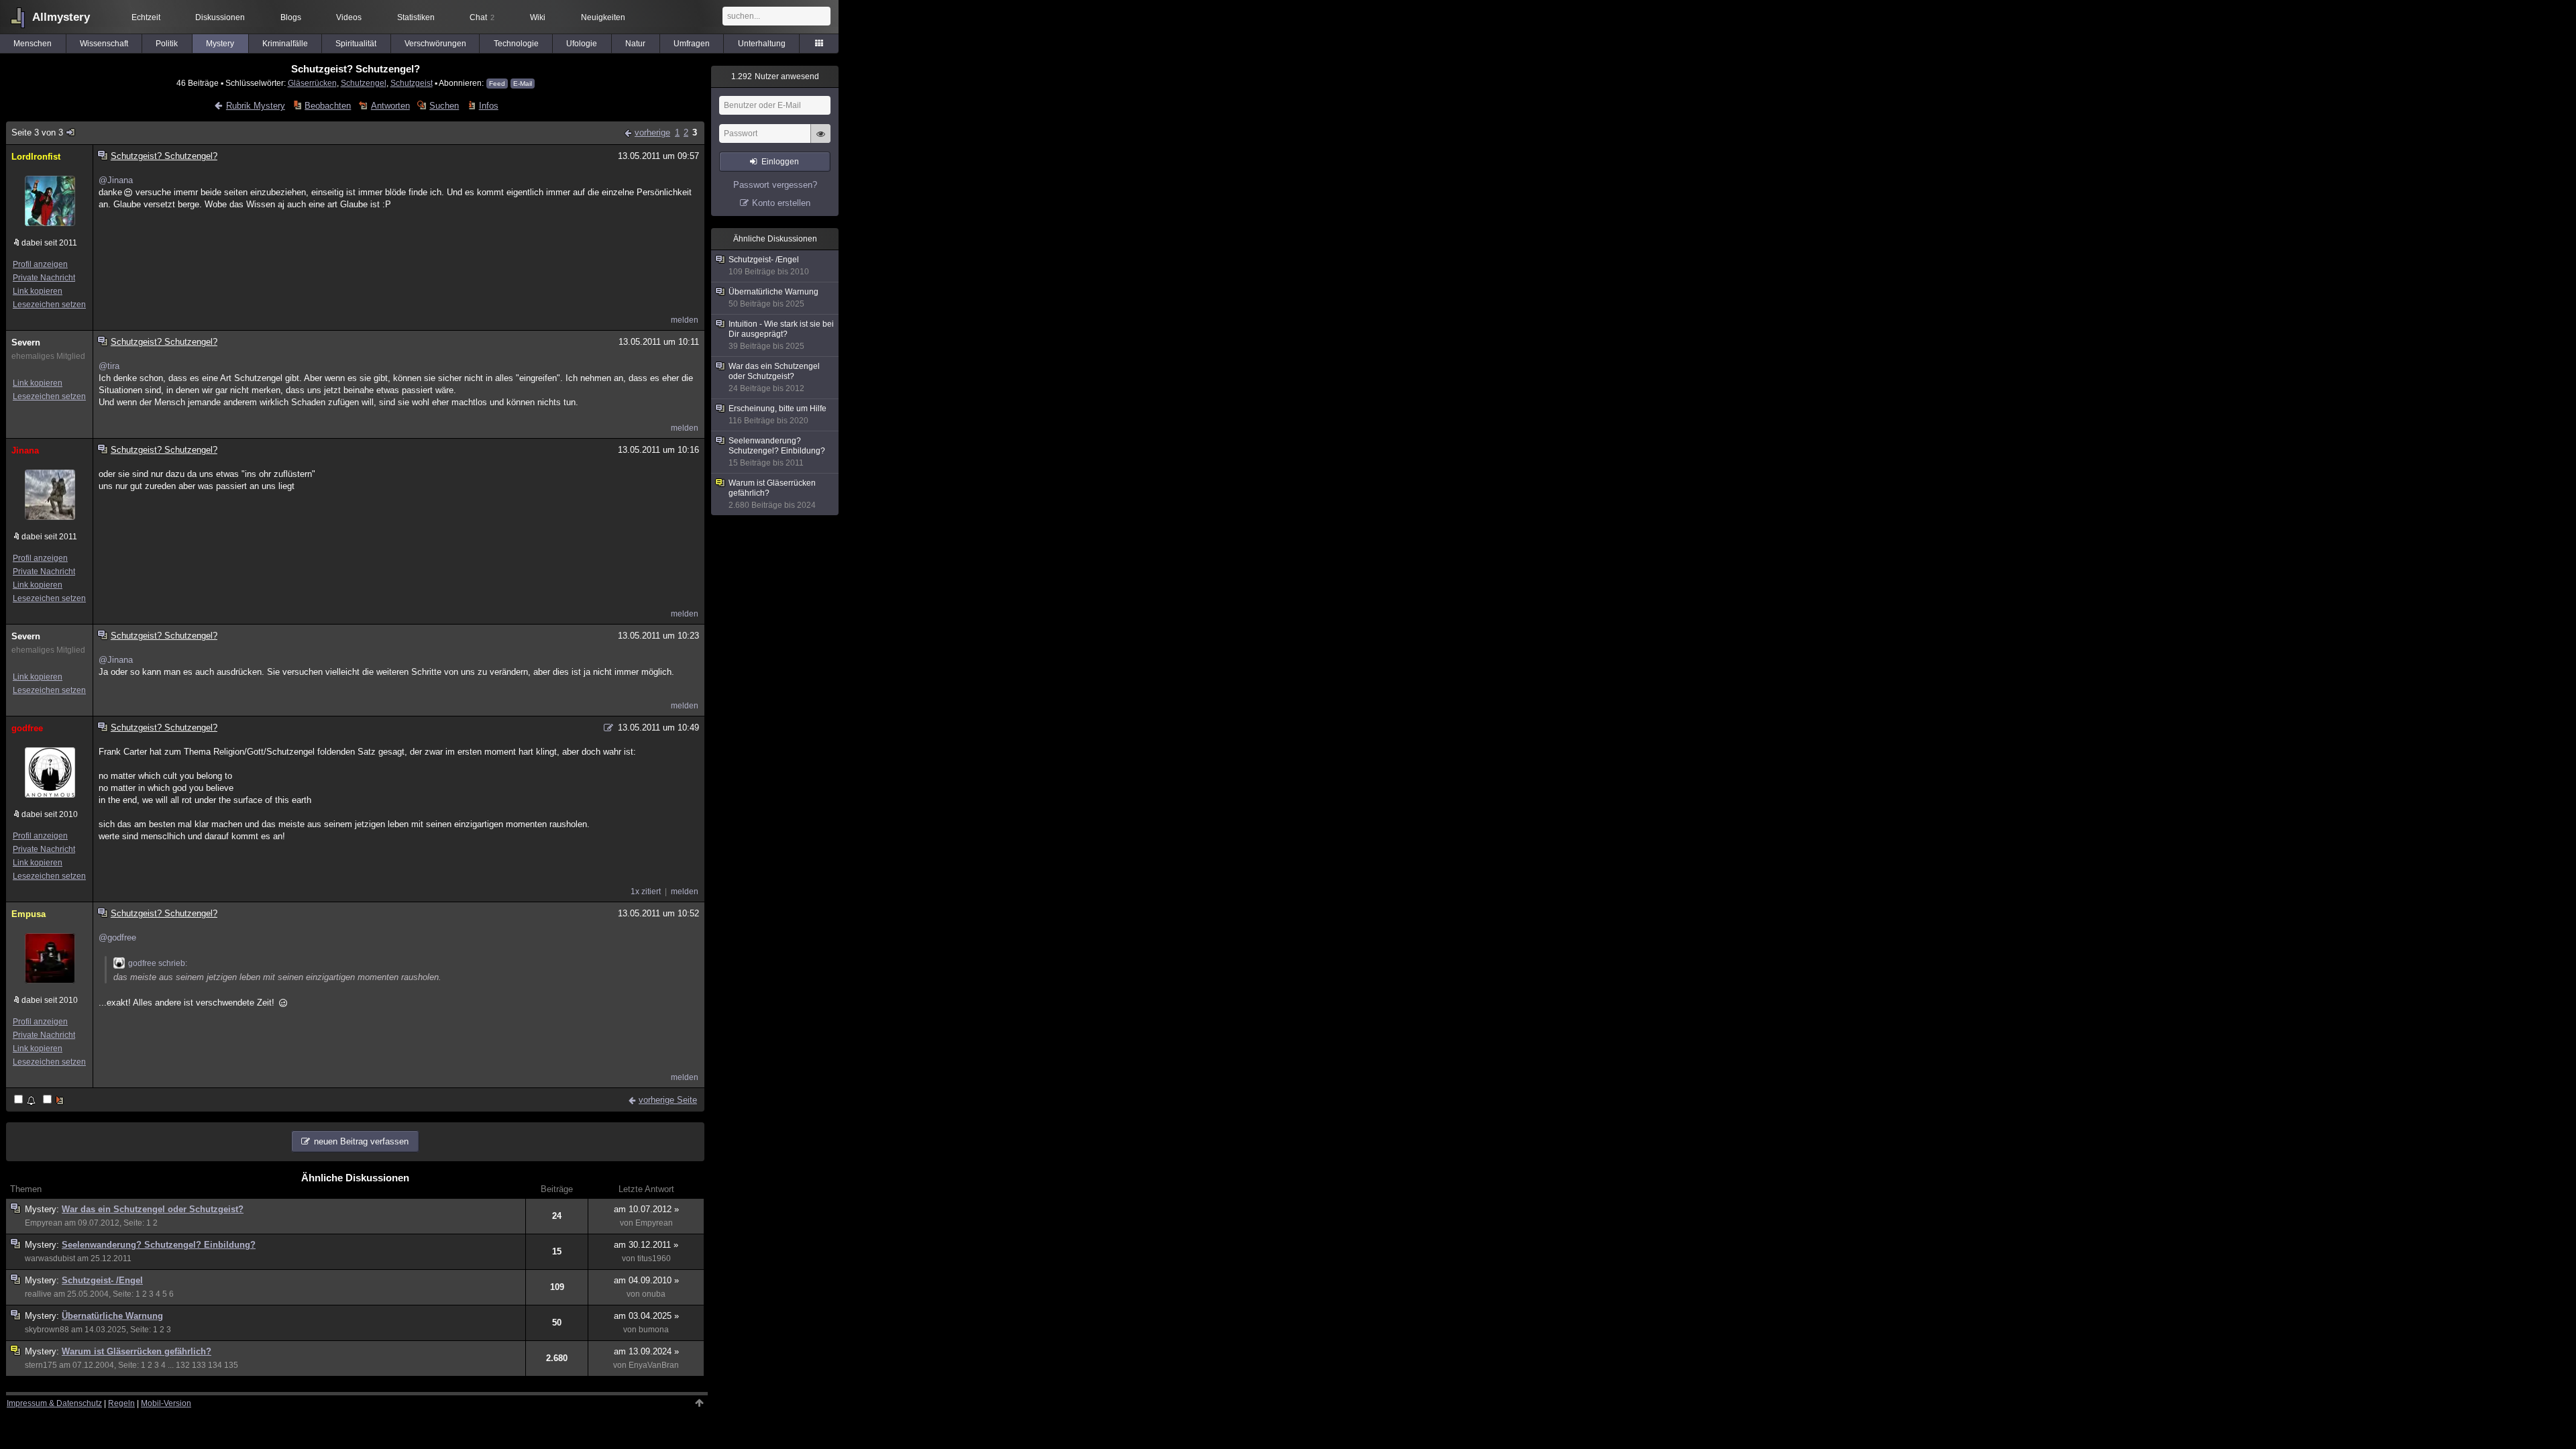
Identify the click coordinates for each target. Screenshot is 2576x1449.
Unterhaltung (762, 44)
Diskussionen (220, 17)
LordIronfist (36, 157)
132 (183, 1365)
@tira (109, 366)
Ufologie (582, 44)
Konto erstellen (781, 203)
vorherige (652, 132)
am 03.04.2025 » (646, 1316)
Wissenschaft (104, 44)
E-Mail (523, 84)
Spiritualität (356, 44)
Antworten (390, 106)
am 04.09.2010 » (646, 1280)
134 (215, 1365)
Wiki (538, 17)
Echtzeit (146, 17)
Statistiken (416, 17)
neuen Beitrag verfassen (361, 1141)
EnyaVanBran (654, 1365)
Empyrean (44, 1223)
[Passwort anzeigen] (820, 141)
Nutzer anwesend (775, 76)
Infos (488, 106)
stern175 (41, 1365)
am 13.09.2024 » (646, 1351)
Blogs (291, 17)
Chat (482, 17)
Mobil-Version (166, 1403)
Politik (167, 44)
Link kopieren (38, 291)
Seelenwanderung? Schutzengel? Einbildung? (159, 1245)
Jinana (25, 450)
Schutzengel (364, 83)
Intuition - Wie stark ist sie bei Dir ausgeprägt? (781, 335)
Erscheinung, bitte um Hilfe (777, 415)
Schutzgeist (412, 83)
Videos (349, 17)
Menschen (33, 44)
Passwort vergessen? (775, 185)
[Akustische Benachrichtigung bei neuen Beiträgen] (26, 1101)
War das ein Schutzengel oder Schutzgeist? (153, 1209)
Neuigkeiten (603, 17)
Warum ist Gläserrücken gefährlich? (137, 1351)
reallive (38, 1294)
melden (685, 320)
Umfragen (692, 44)
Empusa (29, 914)
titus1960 (654, 1258)
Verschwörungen (435, 44)
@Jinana (116, 180)
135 (231, 1365)
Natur (635, 44)
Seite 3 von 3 (37, 132)
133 (199, 1365)
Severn (26, 342)
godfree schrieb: (158, 963)
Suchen (444, 106)
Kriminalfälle (285, 44)
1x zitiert (646, 892)
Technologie (516, 44)
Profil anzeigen (40, 264)
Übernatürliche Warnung (112, 1316)
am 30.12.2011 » (646, 1245)
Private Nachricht (44, 278)
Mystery (220, 44)
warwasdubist (50, 1258)
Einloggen (780, 162)
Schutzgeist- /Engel (102, 1280)
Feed (497, 84)
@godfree (117, 937)
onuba (654, 1294)
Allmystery (61, 17)
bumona (654, 1330)
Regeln (121, 1403)
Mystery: (43, 1209)
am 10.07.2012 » (646, 1209)
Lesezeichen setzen (49, 305)
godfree (27, 728)
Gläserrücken (312, 83)
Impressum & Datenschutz (54, 1403)
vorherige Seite (668, 1100)
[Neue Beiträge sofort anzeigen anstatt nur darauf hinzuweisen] (54, 1101)
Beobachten (328, 106)
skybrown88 (47, 1330)
